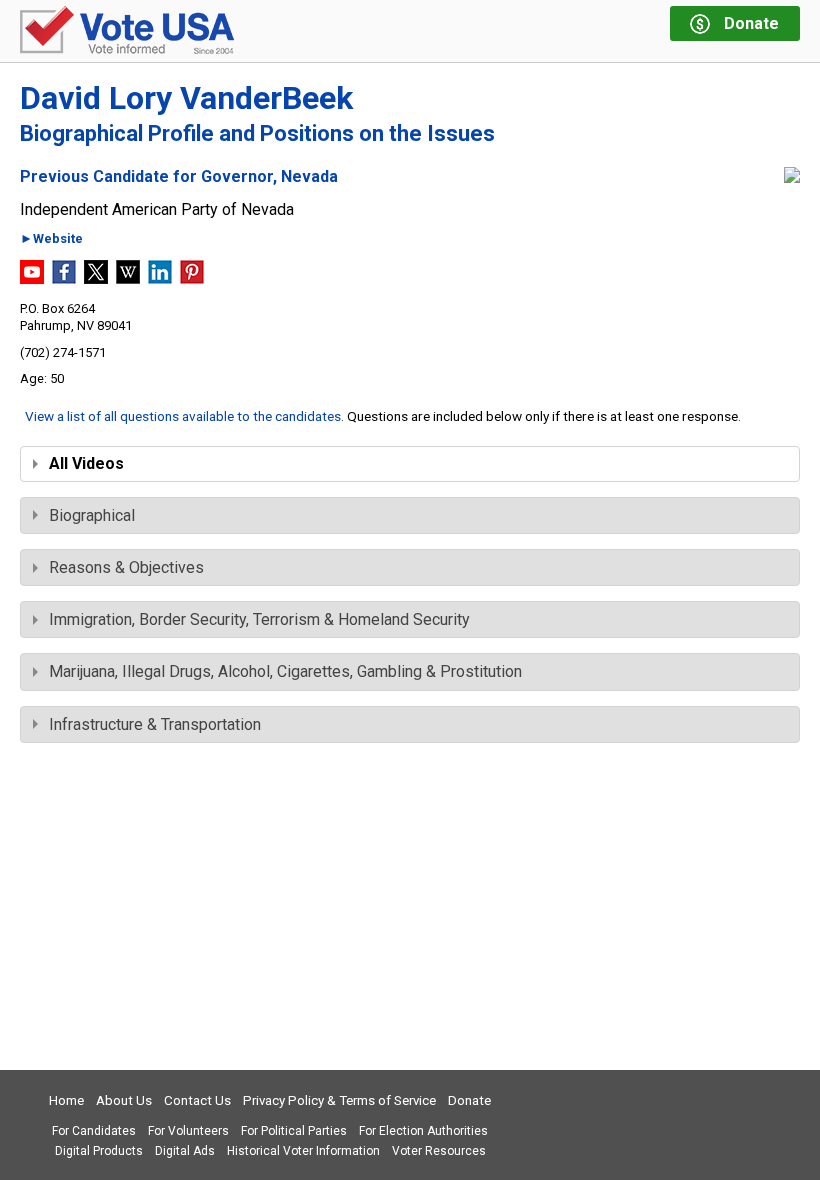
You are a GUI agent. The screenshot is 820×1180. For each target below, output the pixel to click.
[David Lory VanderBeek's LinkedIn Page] (160, 278)
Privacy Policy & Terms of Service (339, 1100)
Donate (469, 1100)
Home (66, 1100)
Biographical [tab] (92, 515)
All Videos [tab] (86, 463)
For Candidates (94, 1131)
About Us (124, 1100)
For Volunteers (188, 1131)
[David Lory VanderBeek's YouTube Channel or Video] (32, 278)
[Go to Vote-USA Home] (127, 31)
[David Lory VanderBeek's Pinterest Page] (192, 278)
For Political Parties (294, 1131)
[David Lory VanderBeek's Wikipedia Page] (128, 278)
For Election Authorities (423, 1131)
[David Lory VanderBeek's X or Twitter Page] (96, 278)
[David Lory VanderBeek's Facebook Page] (64, 278)
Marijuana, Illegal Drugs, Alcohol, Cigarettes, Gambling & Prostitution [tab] (285, 671)
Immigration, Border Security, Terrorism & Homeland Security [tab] (259, 619)
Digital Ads (185, 1151)
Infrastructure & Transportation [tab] (155, 724)
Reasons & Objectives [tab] (126, 567)
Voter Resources (439, 1151)
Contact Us (197, 1100)
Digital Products (99, 1151)
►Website (51, 239)
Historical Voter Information (303, 1151)
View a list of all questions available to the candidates (183, 416)
